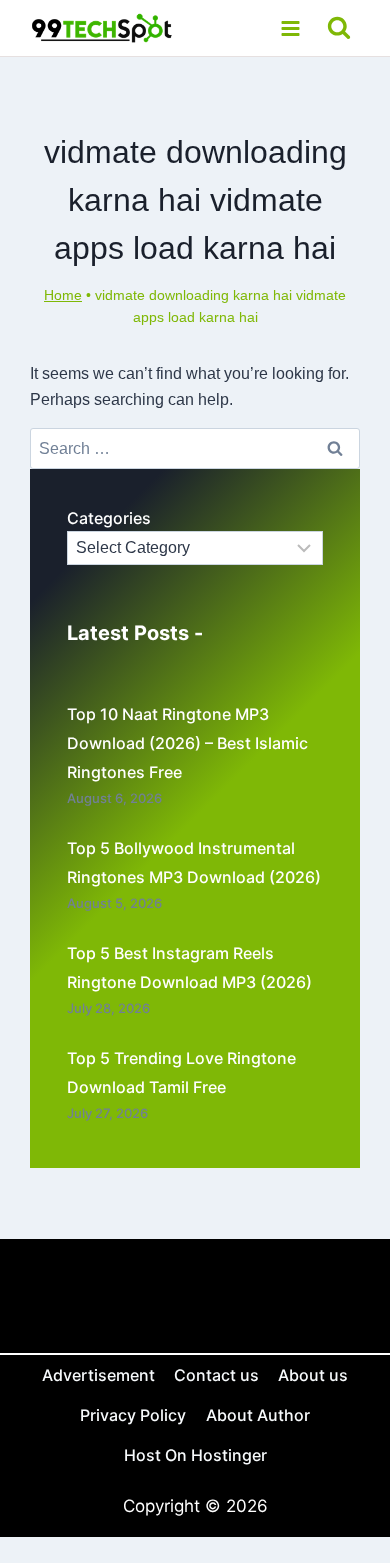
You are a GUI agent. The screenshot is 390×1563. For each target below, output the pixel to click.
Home (63, 295)
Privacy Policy (133, 1415)
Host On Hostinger (195, 1455)
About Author (258, 1415)
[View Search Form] (339, 28)
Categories (109, 518)
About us (313, 1375)
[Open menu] (290, 28)
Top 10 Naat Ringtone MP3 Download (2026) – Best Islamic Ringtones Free (187, 743)
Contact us (216, 1375)
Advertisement (98, 1375)
